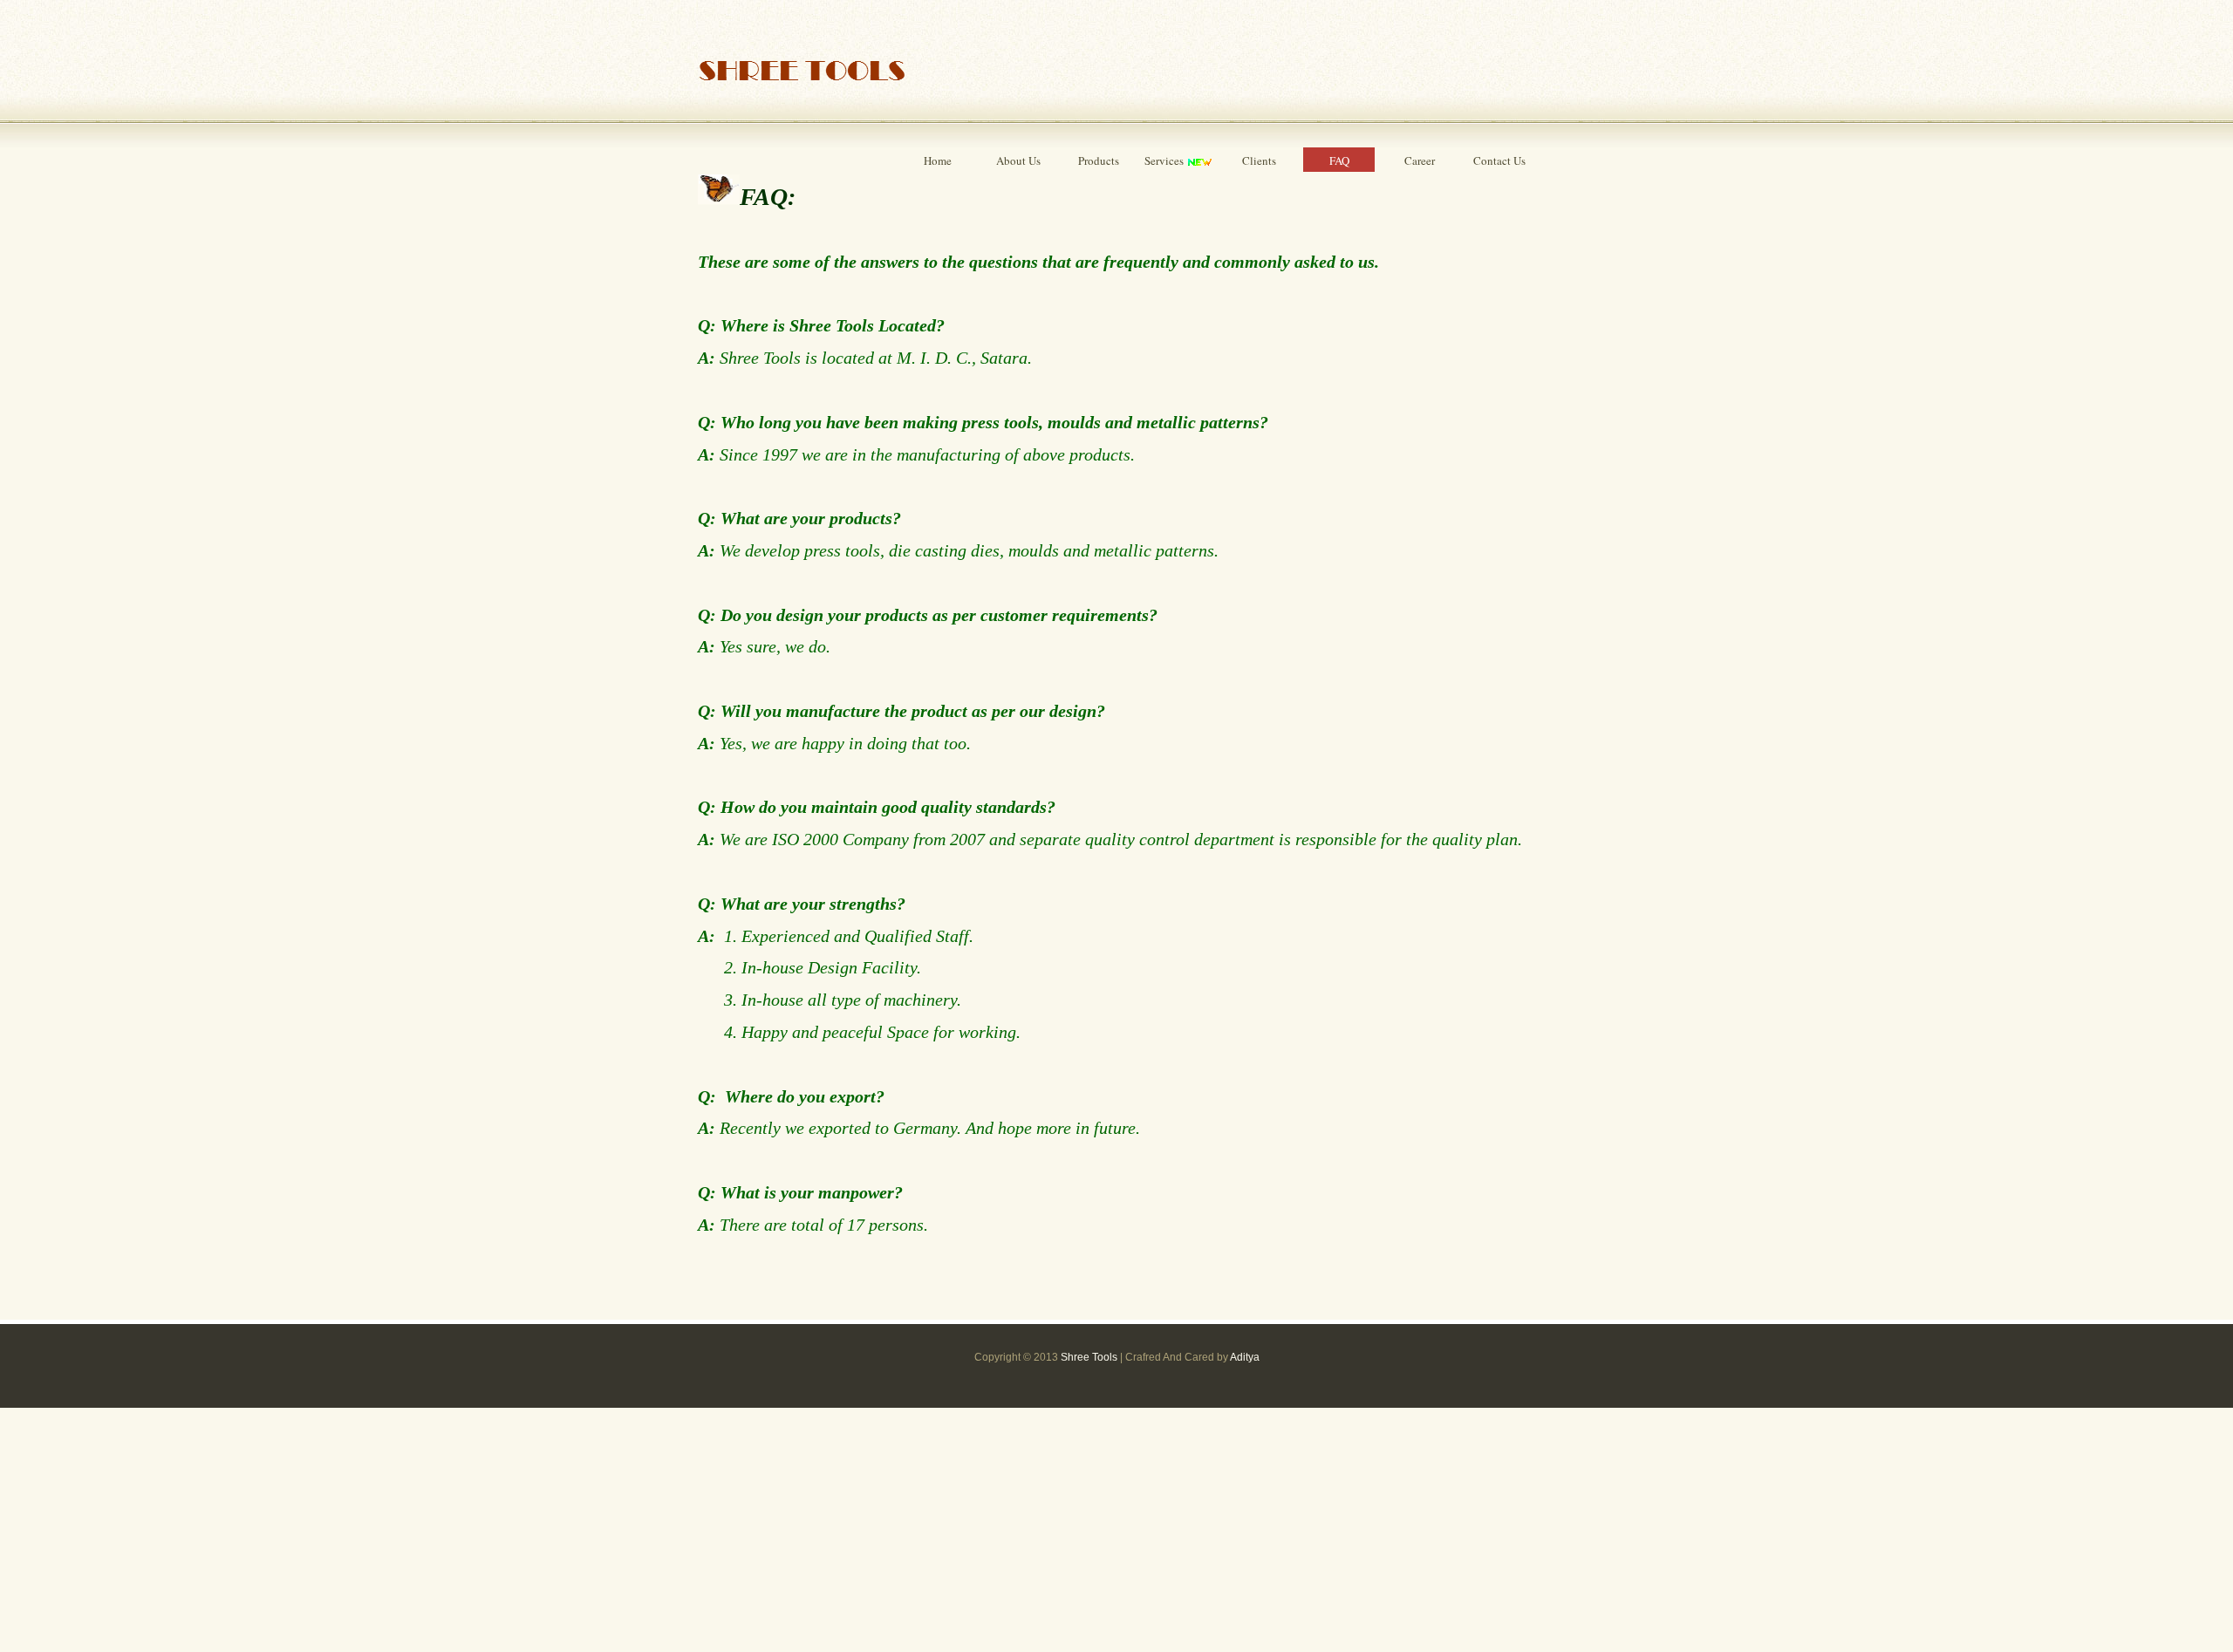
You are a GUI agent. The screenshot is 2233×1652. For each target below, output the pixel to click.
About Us (1018, 160)
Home (938, 160)
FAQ (1339, 160)
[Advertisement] (523, 1530)
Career (1420, 160)
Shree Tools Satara (802, 67)
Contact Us (1499, 160)
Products (1099, 160)
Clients (1259, 160)
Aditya (1245, 1357)
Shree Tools (1089, 1357)
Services (1165, 160)
